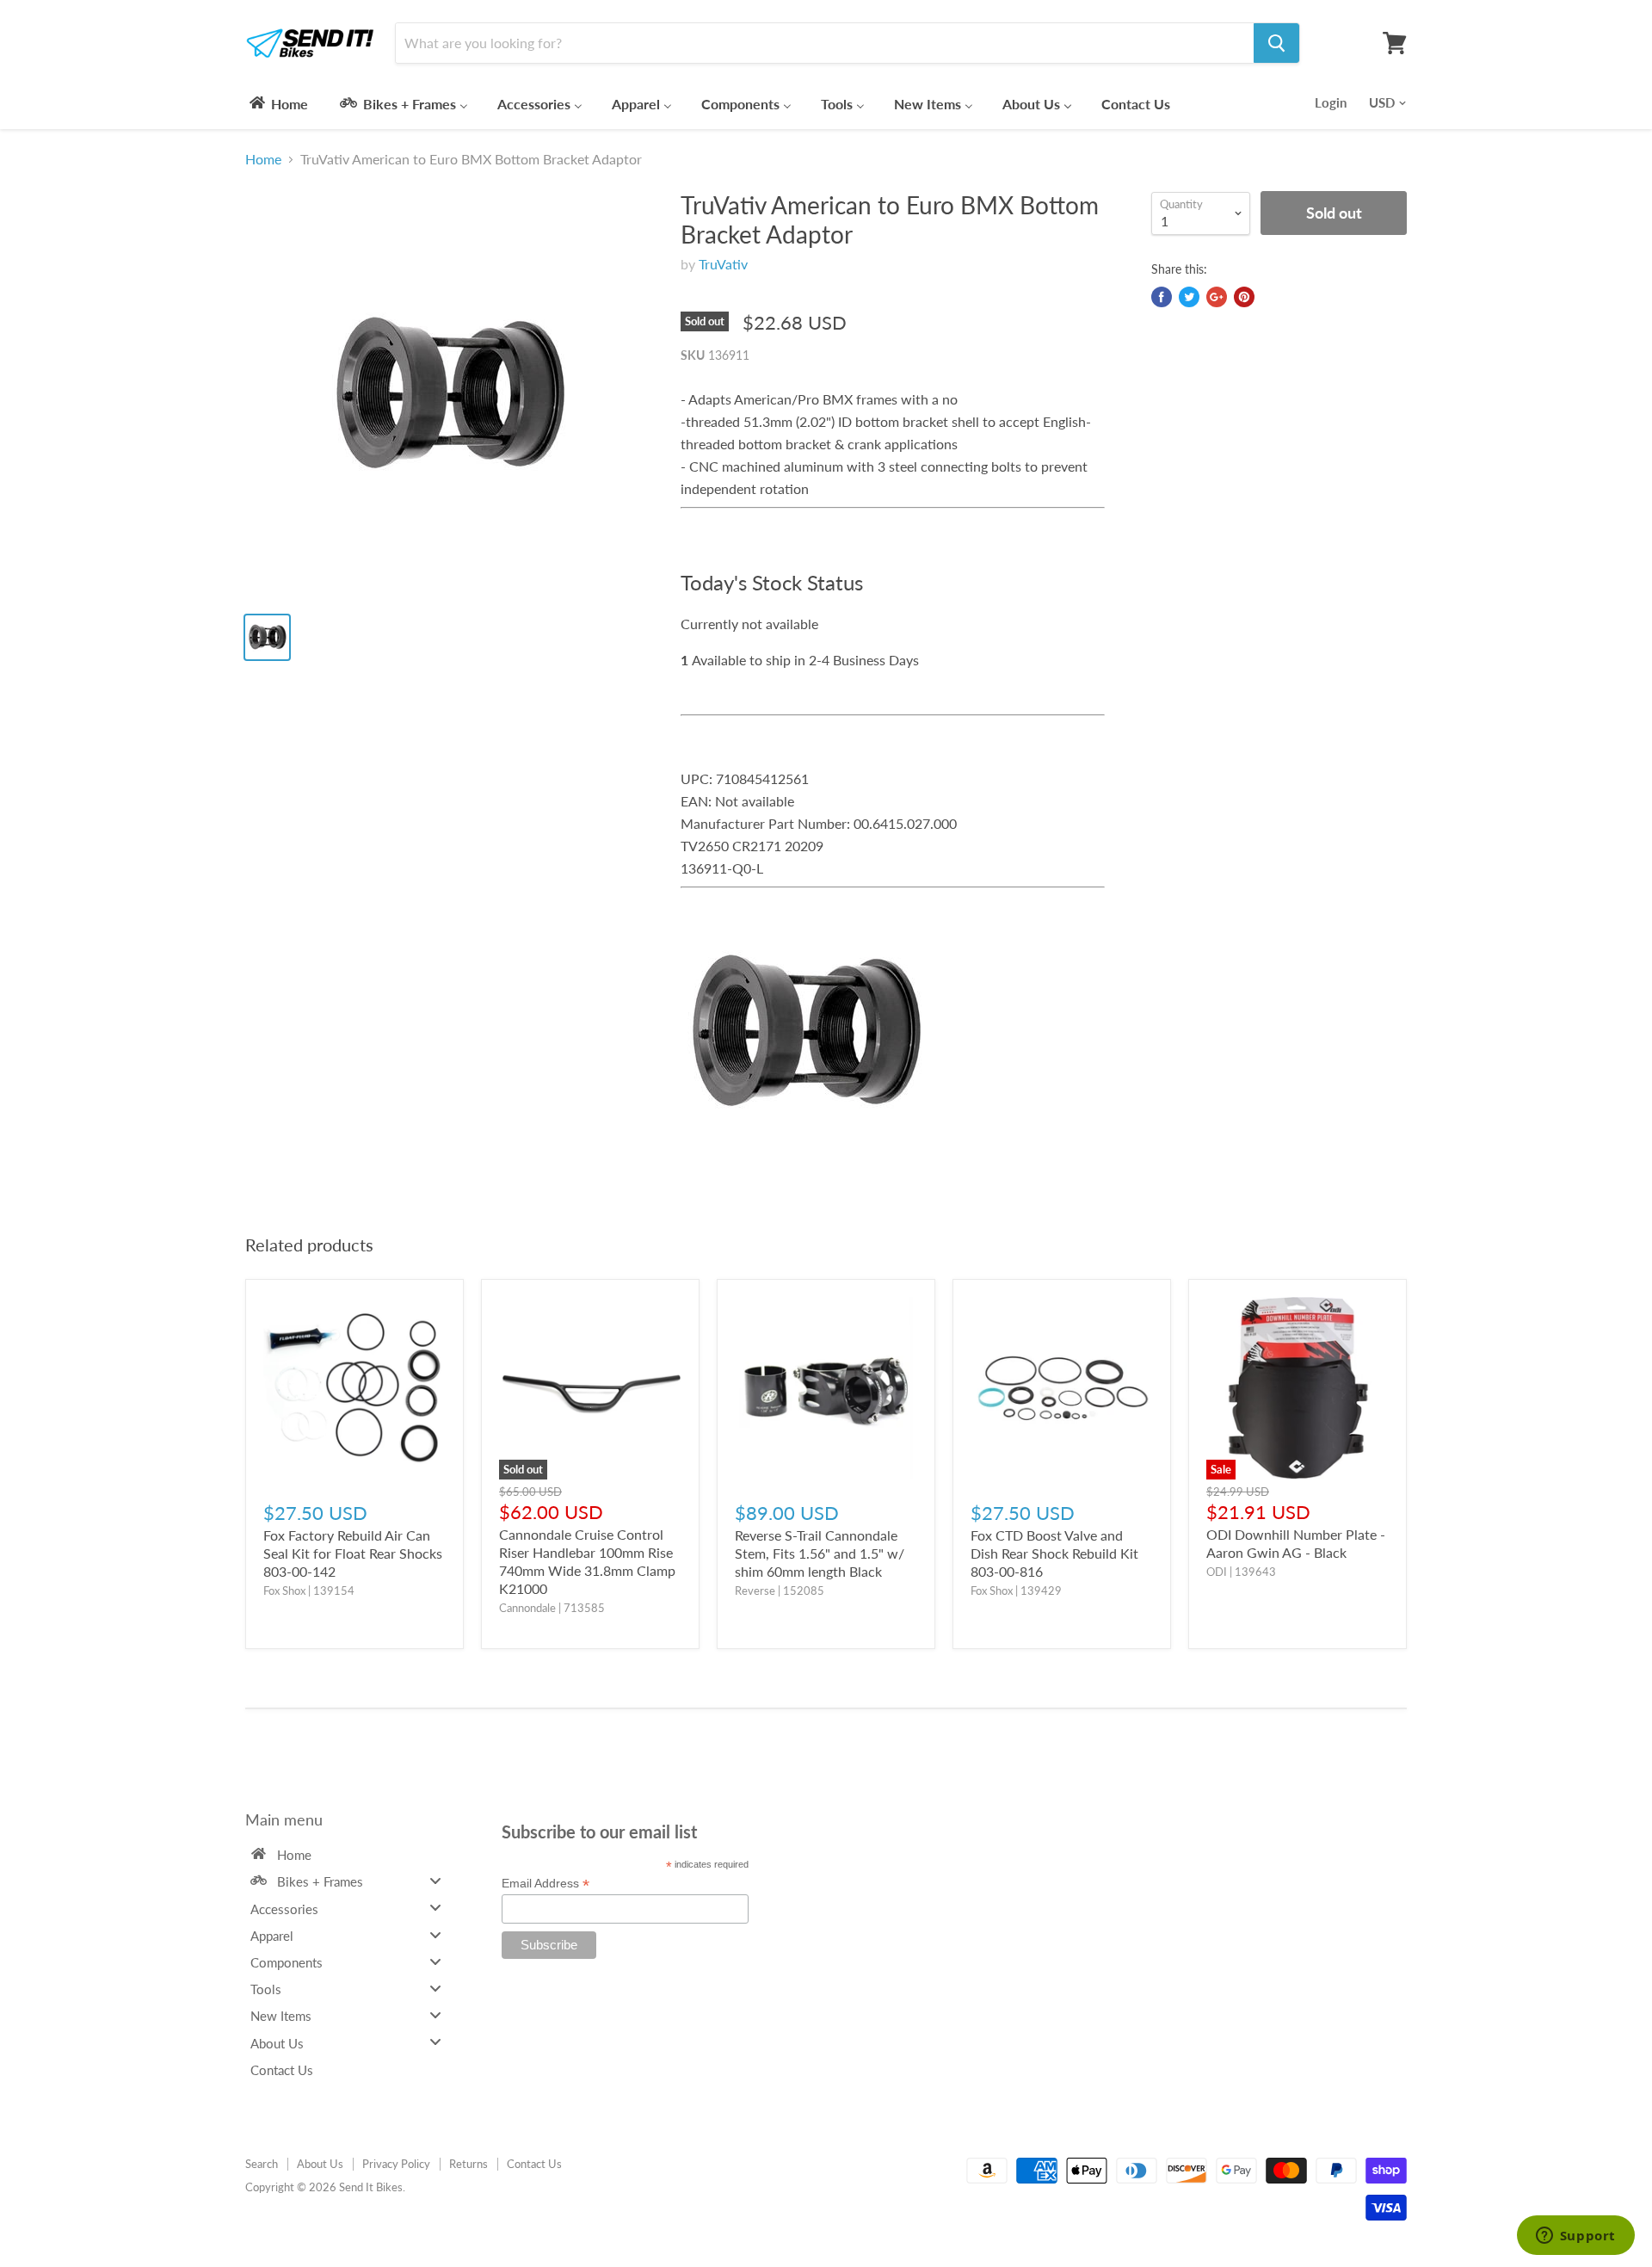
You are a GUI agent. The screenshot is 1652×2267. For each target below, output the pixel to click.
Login (1331, 102)
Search (262, 2164)
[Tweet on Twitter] (1189, 297)
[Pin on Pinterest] (1244, 297)
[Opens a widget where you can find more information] (1575, 2237)
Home (263, 159)
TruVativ (723, 264)
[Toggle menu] (435, 1881)
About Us (320, 2164)
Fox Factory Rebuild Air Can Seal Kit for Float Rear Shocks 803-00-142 (353, 1553)
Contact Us (534, 2164)
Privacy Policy (396, 2164)
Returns (468, 2164)
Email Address (546, 1884)
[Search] (1276, 43)
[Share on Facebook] (1162, 297)
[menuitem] (277, 103)
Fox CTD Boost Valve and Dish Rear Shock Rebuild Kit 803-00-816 (1054, 1553)
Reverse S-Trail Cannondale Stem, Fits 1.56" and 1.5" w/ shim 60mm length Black (820, 1553)
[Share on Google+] (1217, 297)
